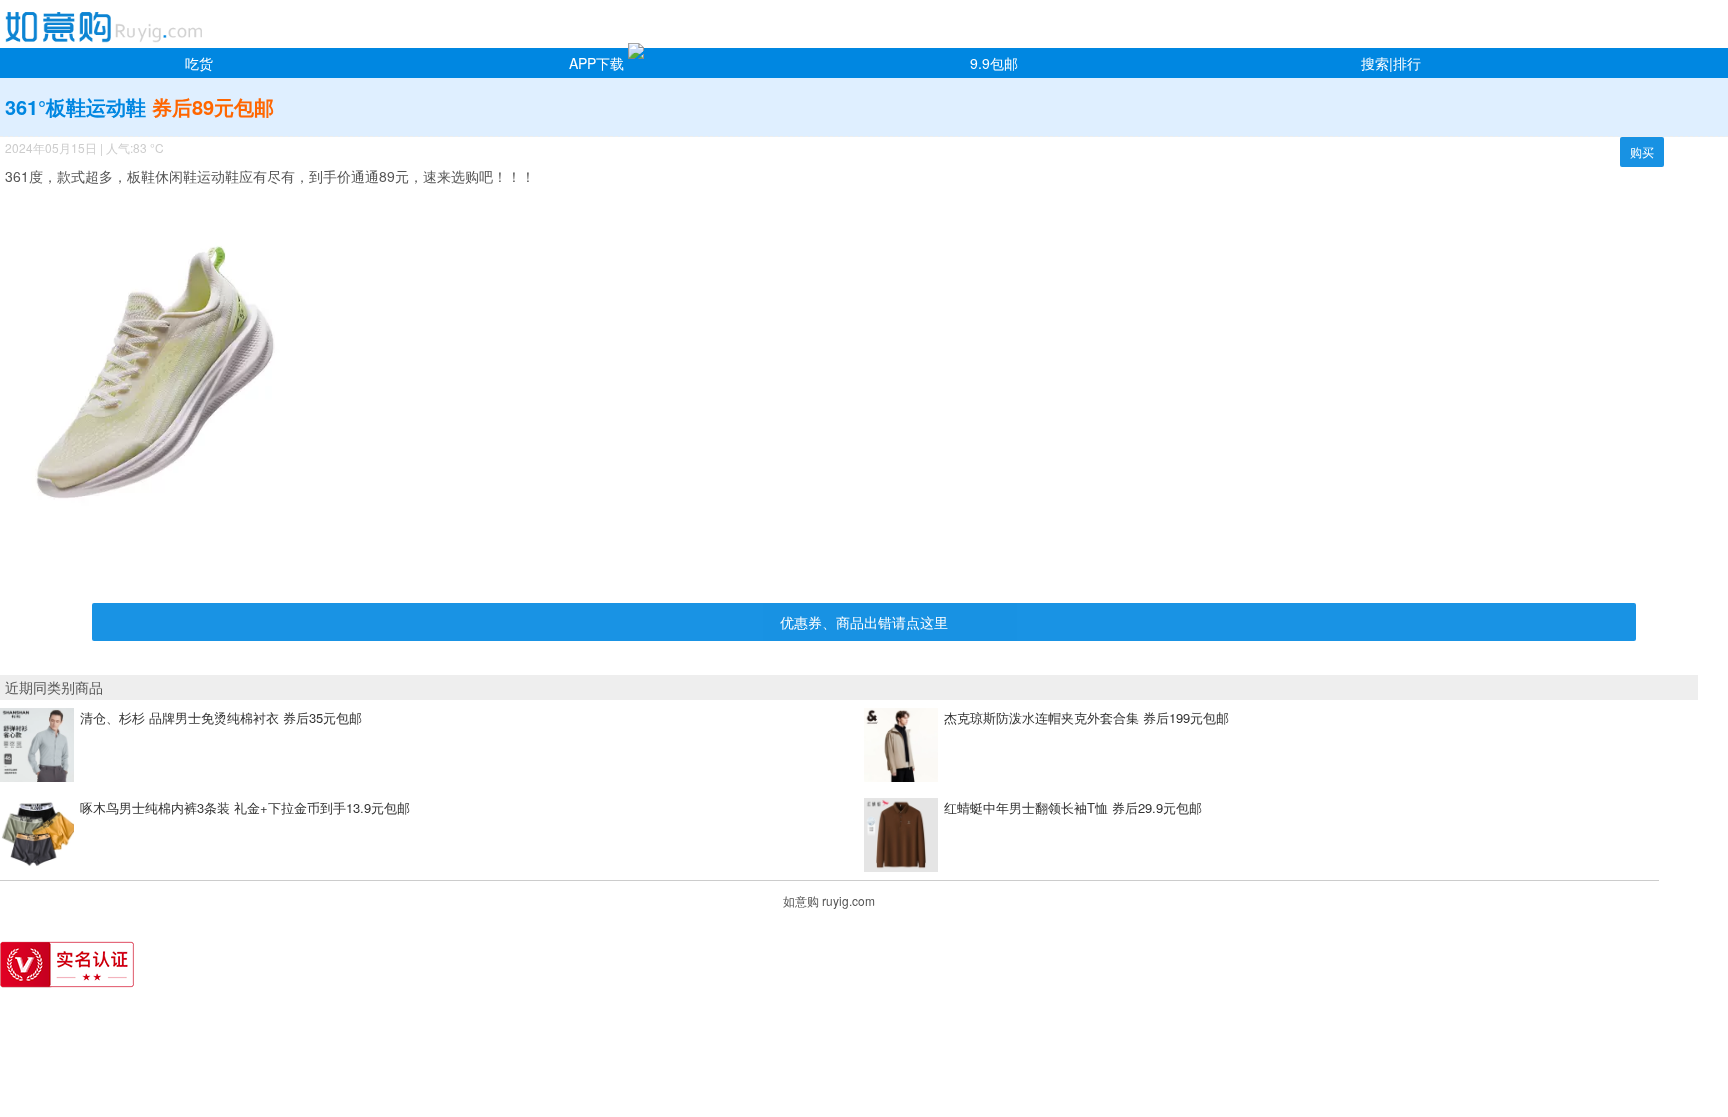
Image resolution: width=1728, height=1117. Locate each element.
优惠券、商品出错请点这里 (864, 622)
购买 (1642, 151)
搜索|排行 (1391, 63)
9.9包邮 (994, 63)
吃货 (199, 63)
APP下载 (596, 63)
